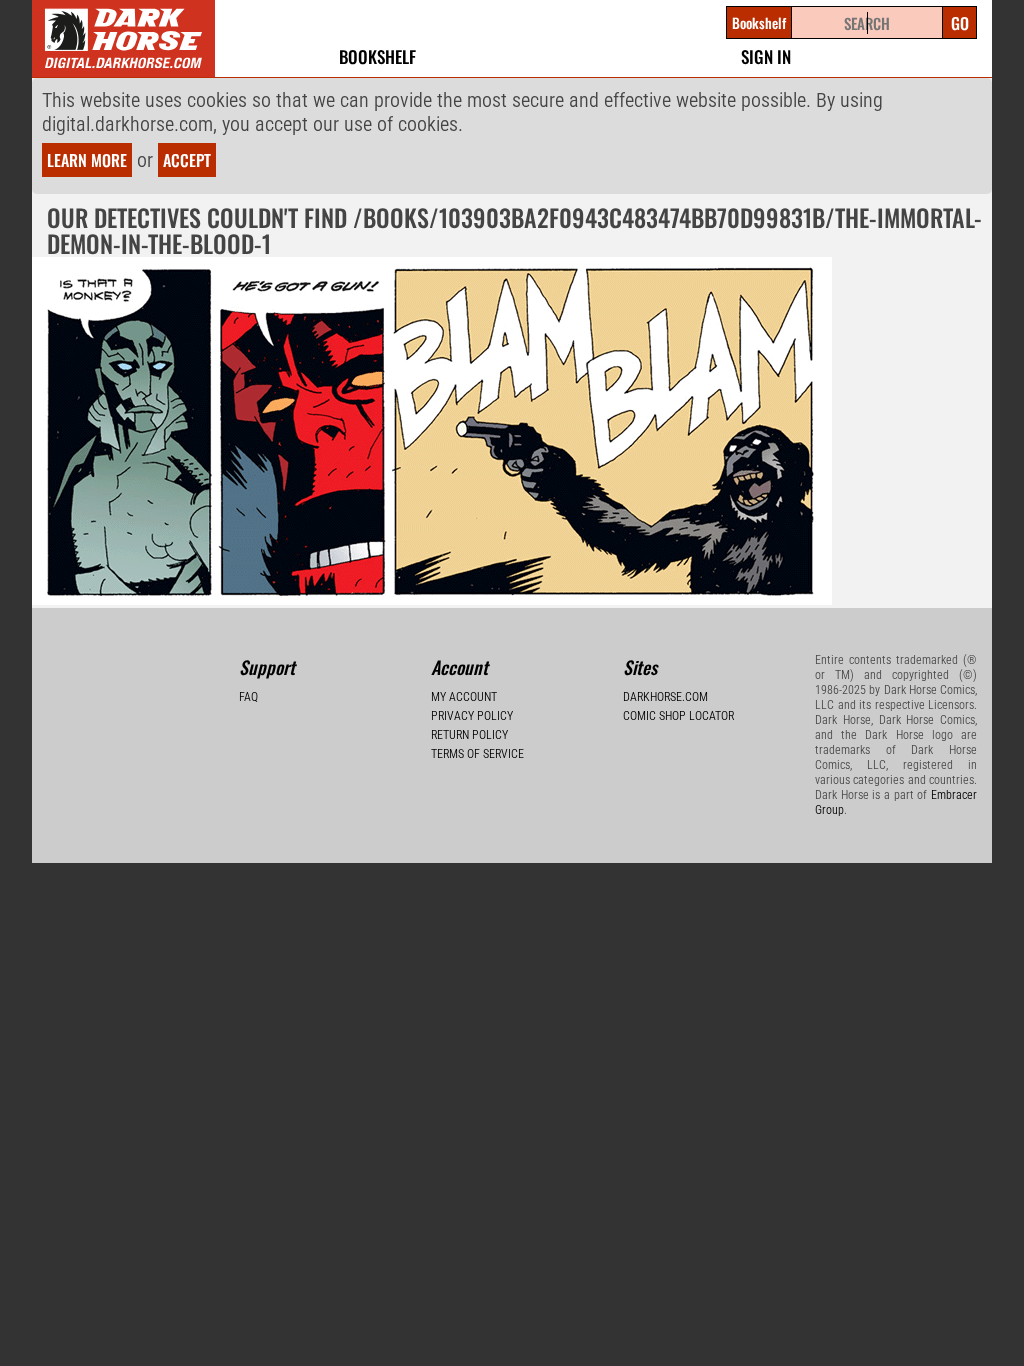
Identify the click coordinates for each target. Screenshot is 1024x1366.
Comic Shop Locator (678, 716)
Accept (187, 160)
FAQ (248, 697)
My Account (464, 697)
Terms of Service (477, 754)
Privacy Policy (472, 716)
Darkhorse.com (665, 697)
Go (960, 23)
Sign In (766, 56)
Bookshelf (377, 56)
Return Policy (469, 735)
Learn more (87, 160)
